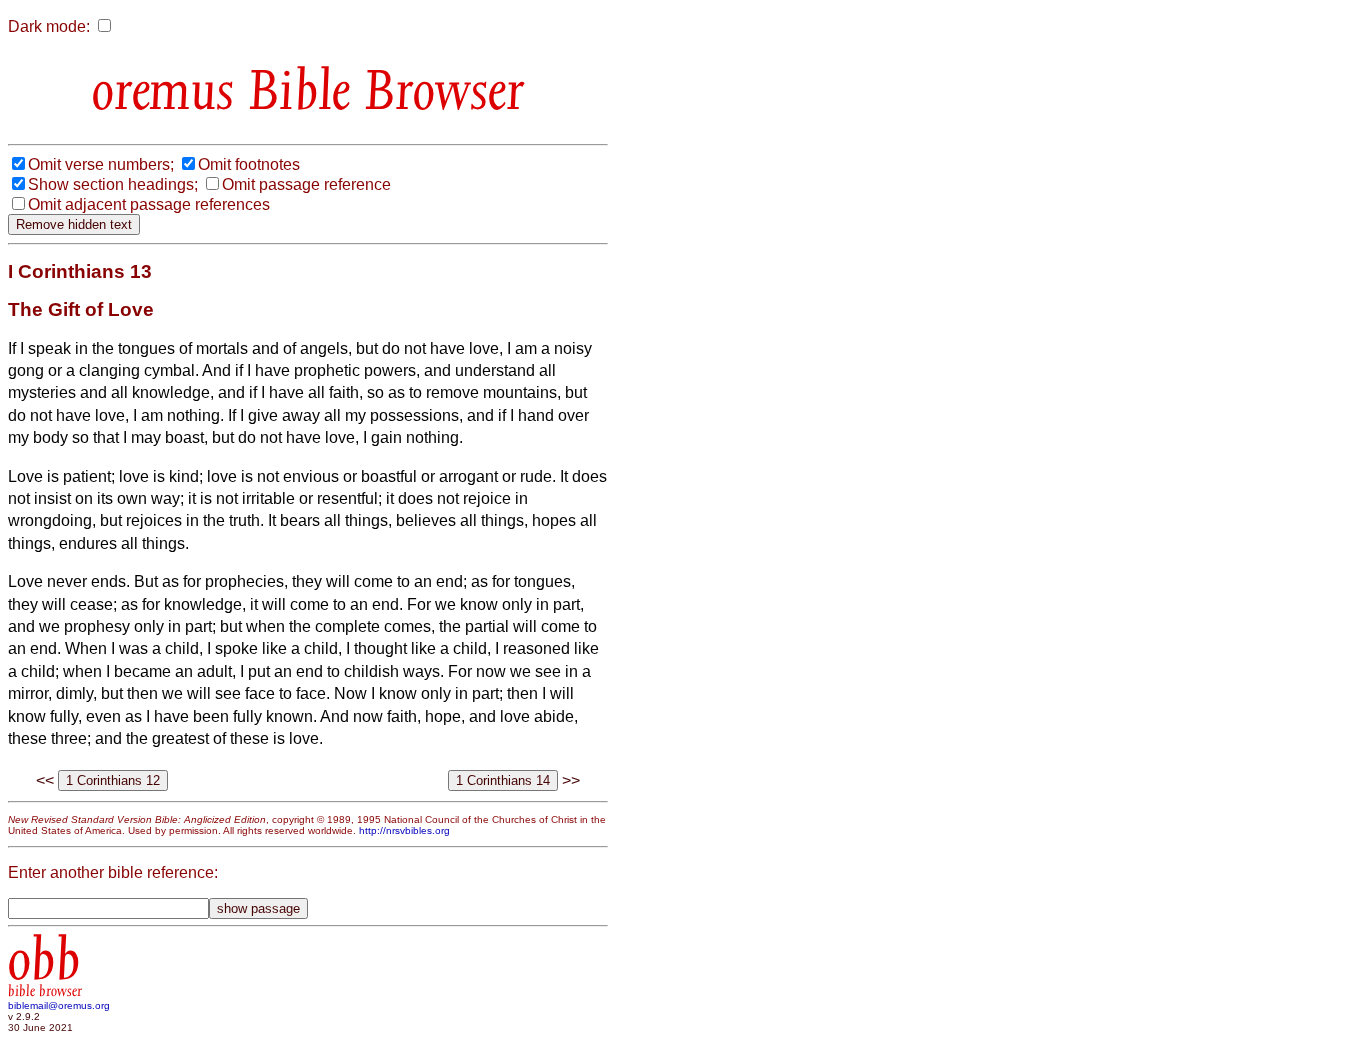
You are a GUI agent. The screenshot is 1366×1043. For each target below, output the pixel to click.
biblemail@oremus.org (59, 1005)
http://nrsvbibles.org (404, 830)
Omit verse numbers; (101, 164)
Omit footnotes (249, 164)
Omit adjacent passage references (149, 204)
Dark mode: (49, 26)
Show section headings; (113, 184)
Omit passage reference (306, 184)
